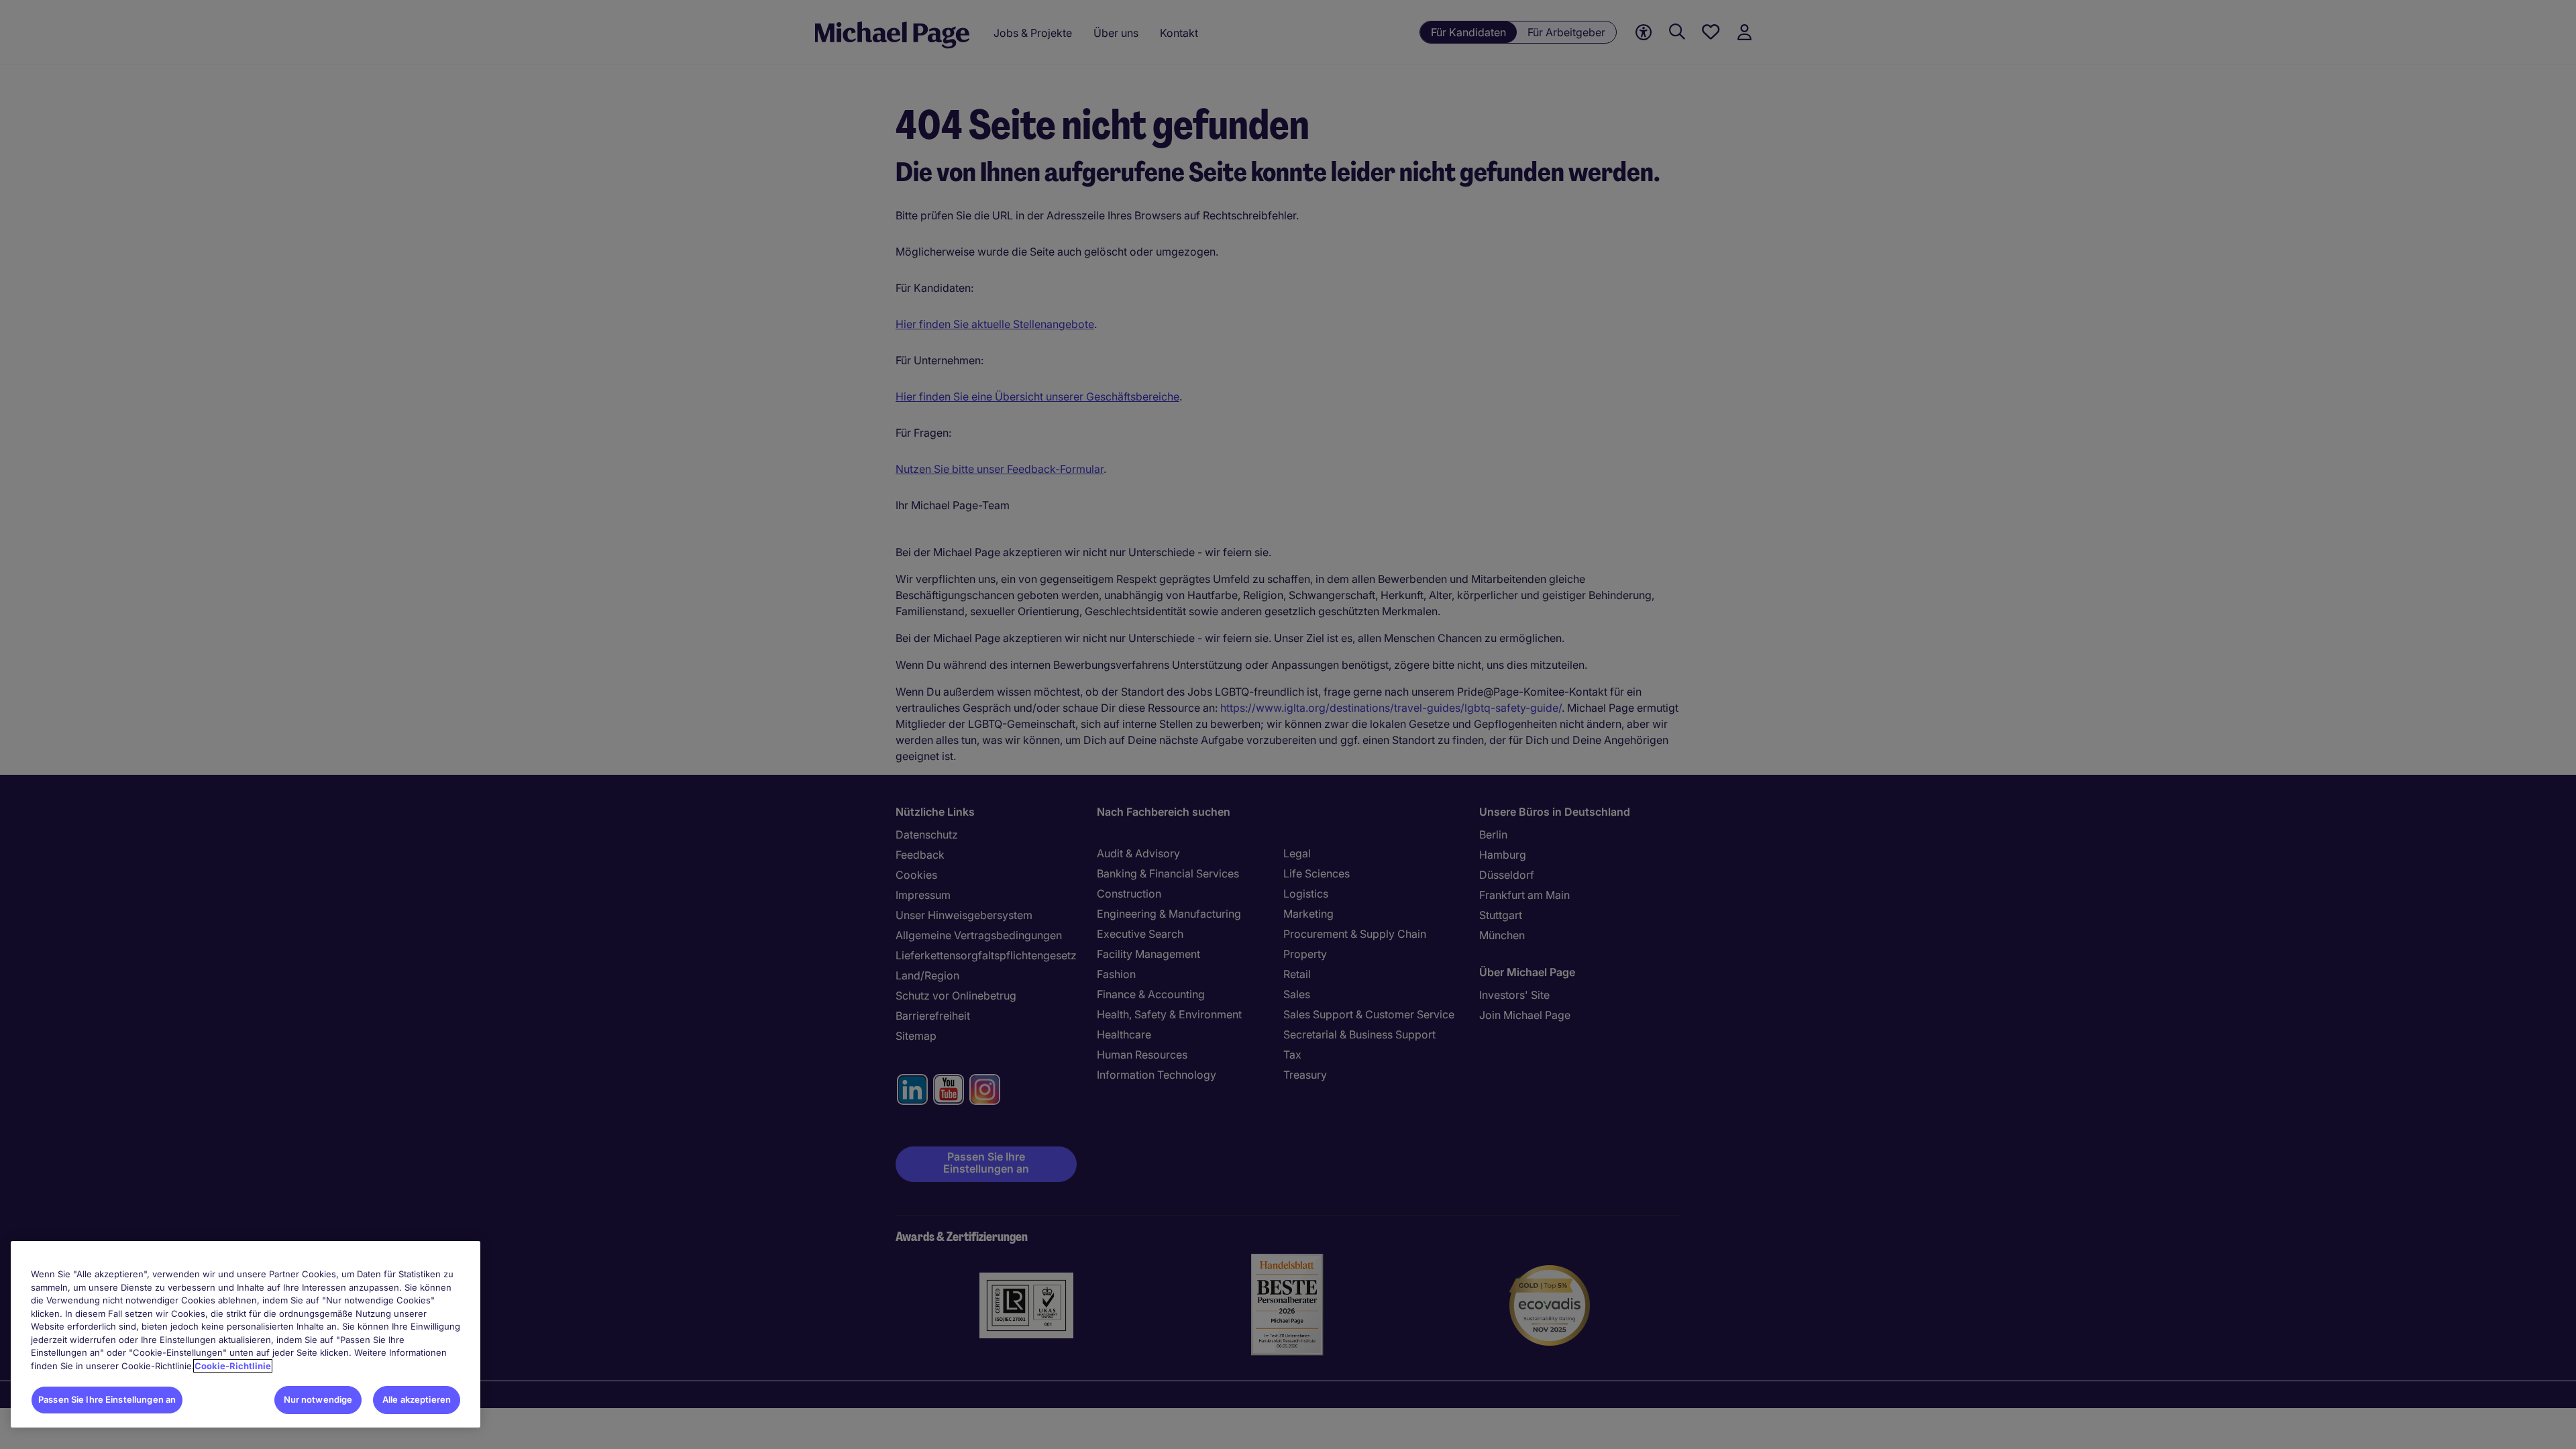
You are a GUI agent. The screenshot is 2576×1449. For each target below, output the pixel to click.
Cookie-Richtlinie (233, 1366)
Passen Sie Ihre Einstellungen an (107, 1399)
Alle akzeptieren (417, 1399)
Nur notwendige (318, 1399)
